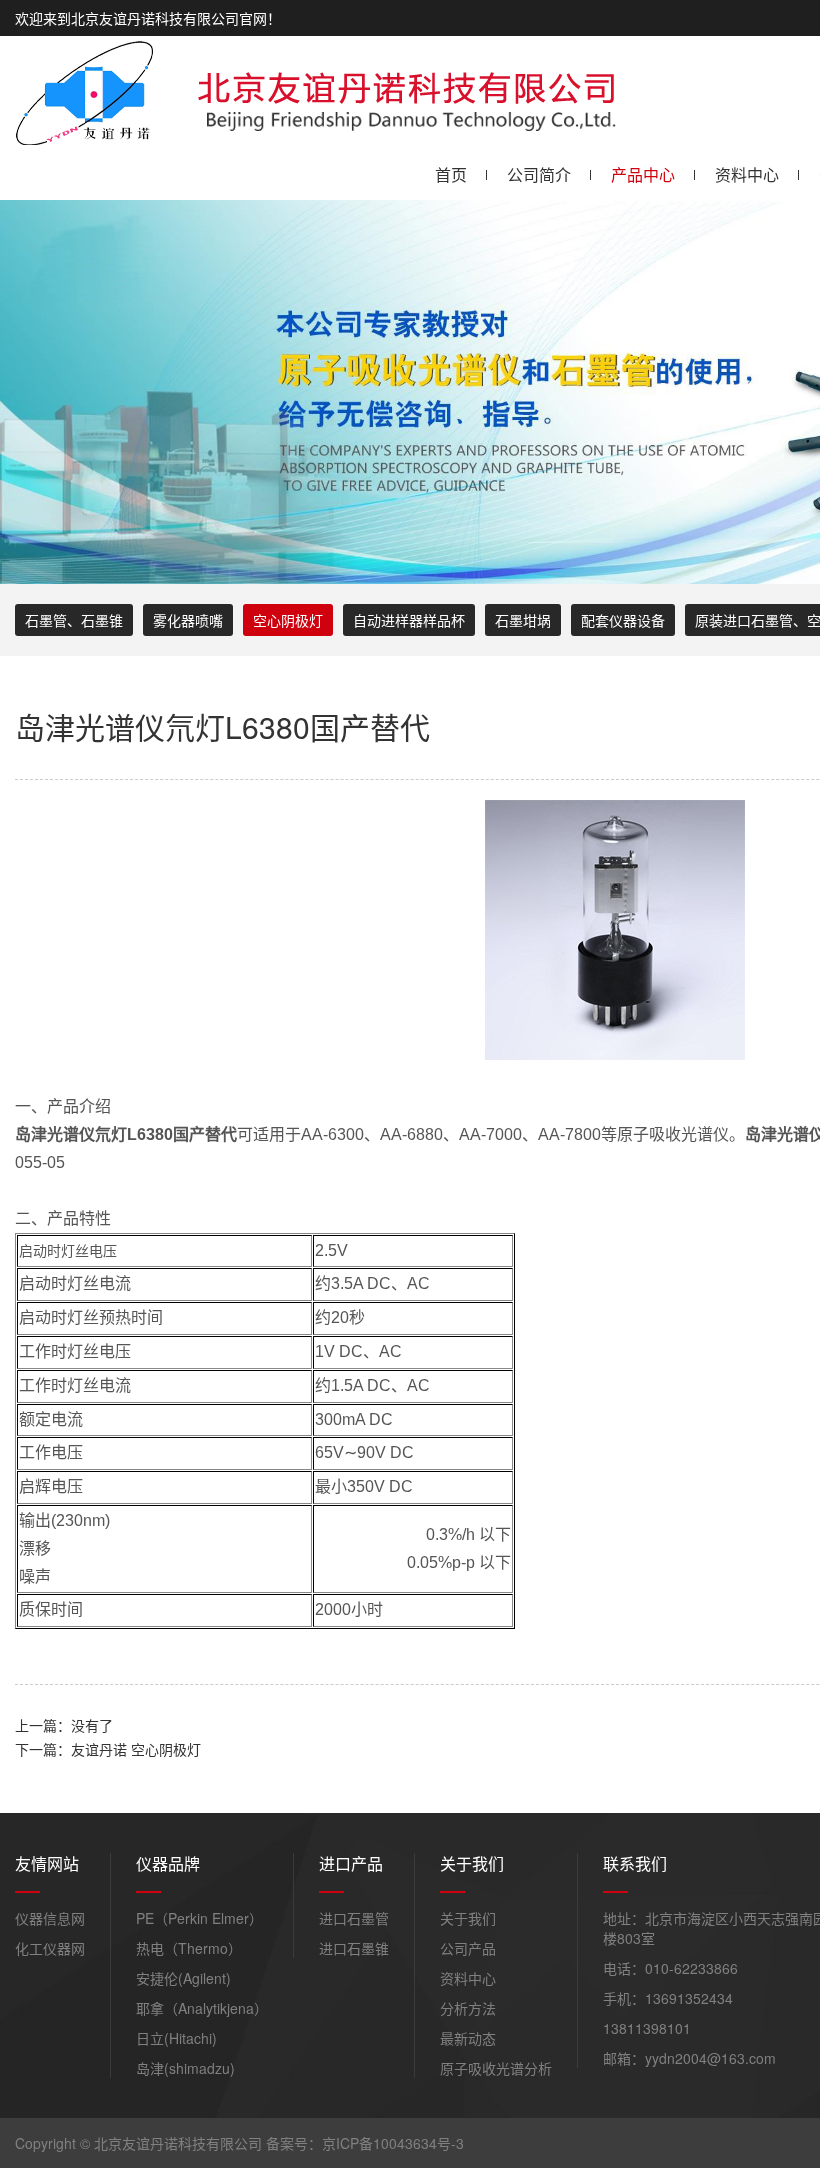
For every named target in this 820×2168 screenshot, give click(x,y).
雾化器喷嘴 (188, 620)
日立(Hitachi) (176, 2038)
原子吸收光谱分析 (496, 2068)
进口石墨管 (354, 1918)
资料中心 (747, 174)
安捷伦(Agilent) (183, 1978)
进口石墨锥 (354, 1948)
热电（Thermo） (189, 1948)
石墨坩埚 (523, 620)
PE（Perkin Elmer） (199, 1918)
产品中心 (643, 174)
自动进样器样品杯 (409, 620)
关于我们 (468, 1918)
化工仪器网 (50, 1948)
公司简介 (539, 174)
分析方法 (468, 2008)
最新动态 (468, 2038)
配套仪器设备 (623, 620)
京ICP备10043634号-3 (393, 2143)
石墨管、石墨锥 (74, 620)
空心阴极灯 (288, 620)
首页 (451, 174)
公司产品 (468, 1948)
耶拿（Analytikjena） (202, 2008)
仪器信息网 (50, 1918)
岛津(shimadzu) (185, 2068)
